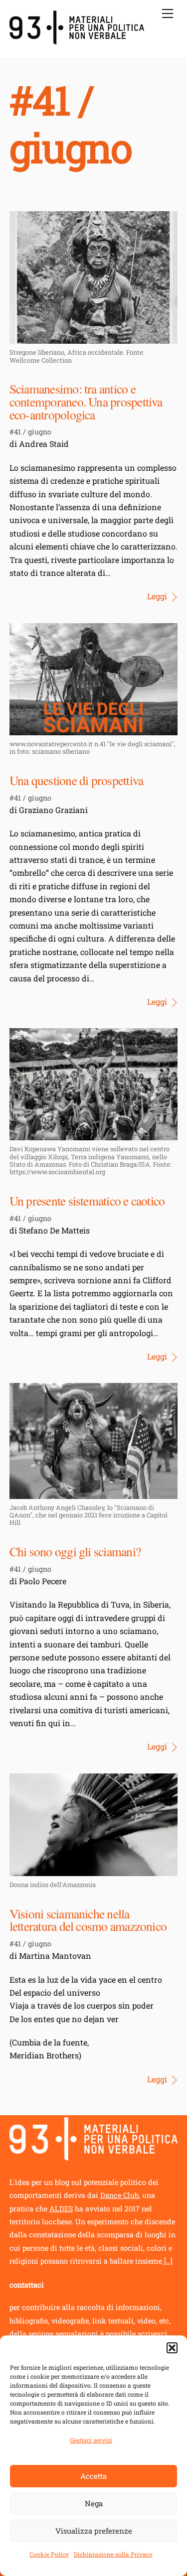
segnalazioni (78, 2334)
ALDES (61, 2209)
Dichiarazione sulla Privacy (113, 2554)
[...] (167, 2261)
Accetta (93, 2476)
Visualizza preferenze (94, 2531)
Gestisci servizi (91, 2440)
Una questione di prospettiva (77, 780)
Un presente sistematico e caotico (87, 1201)
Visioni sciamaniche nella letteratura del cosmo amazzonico (88, 1920)
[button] (172, 2348)
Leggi (157, 596)
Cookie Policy (49, 2554)
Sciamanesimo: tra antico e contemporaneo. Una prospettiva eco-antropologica (86, 401)
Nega (94, 2503)
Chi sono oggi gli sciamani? (75, 1551)
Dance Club (119, 2195)
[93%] (77, 40)
